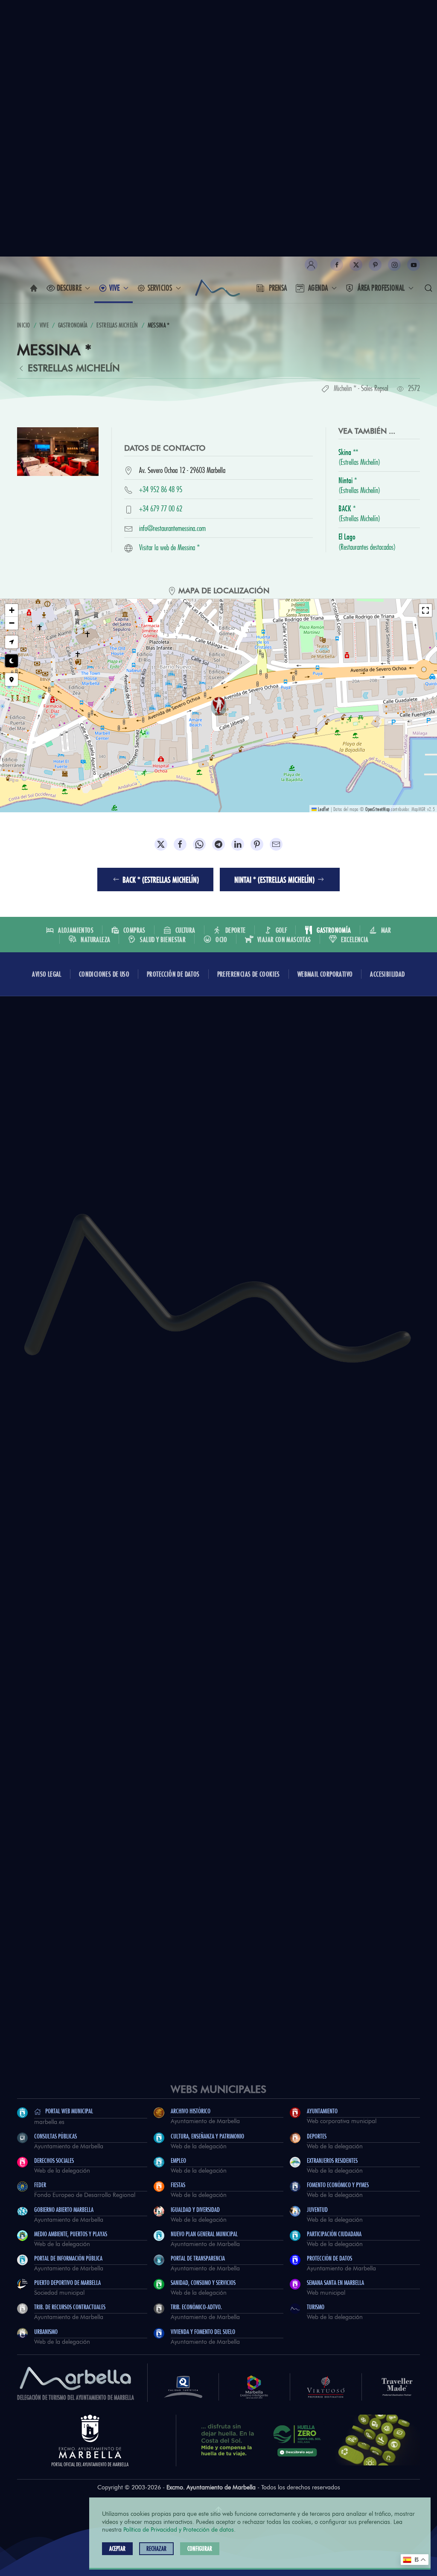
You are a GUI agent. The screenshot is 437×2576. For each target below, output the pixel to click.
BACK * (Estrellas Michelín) (161, 880)
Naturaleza (95, 939)
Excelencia (355, 939)
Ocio (221, 939)
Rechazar (156, 2548)
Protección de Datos (173, 974)
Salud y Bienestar (163, 939)
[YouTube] (414, 265)
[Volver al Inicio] (218, 288)
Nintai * (359, 484)
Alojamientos (76, 930)
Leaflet (323, 808)
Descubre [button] (69, 288)
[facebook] (337, 265)
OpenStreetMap (377, 808)
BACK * (359, 512)
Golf (281, 930)
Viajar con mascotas (284, 939)
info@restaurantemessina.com (172, 527)
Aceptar (117, 2548)
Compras (134, 930)
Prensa (278, 288)
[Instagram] (394, 265)
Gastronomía (334, 930)
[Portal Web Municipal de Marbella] (90, 2439)
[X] (356, 265)
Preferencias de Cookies (249, 974)
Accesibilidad (387, 974)
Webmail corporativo (325, 974)
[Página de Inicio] (34, 288)
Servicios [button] (160, 288)
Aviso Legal (47, 974)
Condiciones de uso (104, 974)
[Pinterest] (375, 265)
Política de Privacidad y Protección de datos (179, 2530)
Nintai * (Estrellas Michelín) (274, 880)
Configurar (200, 2548)
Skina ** (359, 455)
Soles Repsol (375, 387)
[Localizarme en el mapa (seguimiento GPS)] (12, 642)
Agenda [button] (318, 288)
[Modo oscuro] (12, 661)
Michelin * (345, 387)
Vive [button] (115, 288)
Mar (386, 930)
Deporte (236, 930)
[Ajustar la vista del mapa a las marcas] (12, 680)
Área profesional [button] (381, 288)
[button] (311, 265)
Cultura (185, 930)
